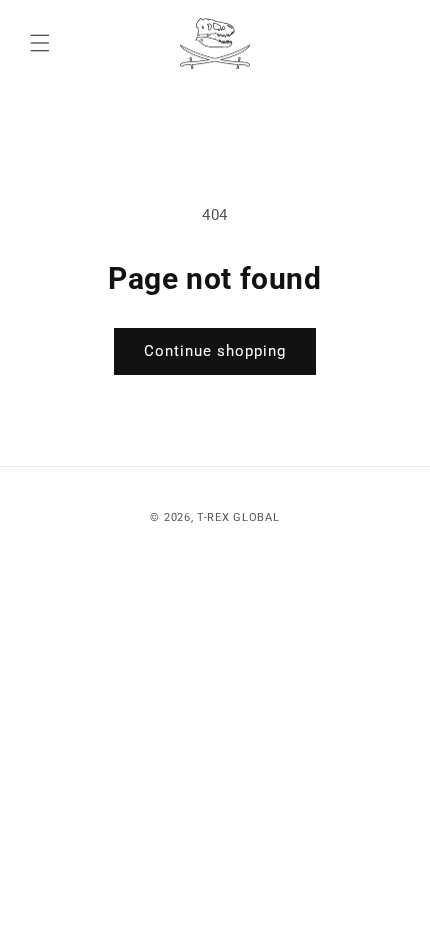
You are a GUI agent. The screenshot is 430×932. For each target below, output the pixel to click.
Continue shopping (215, 351)
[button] (40, 43)
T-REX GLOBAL (238, 517)
